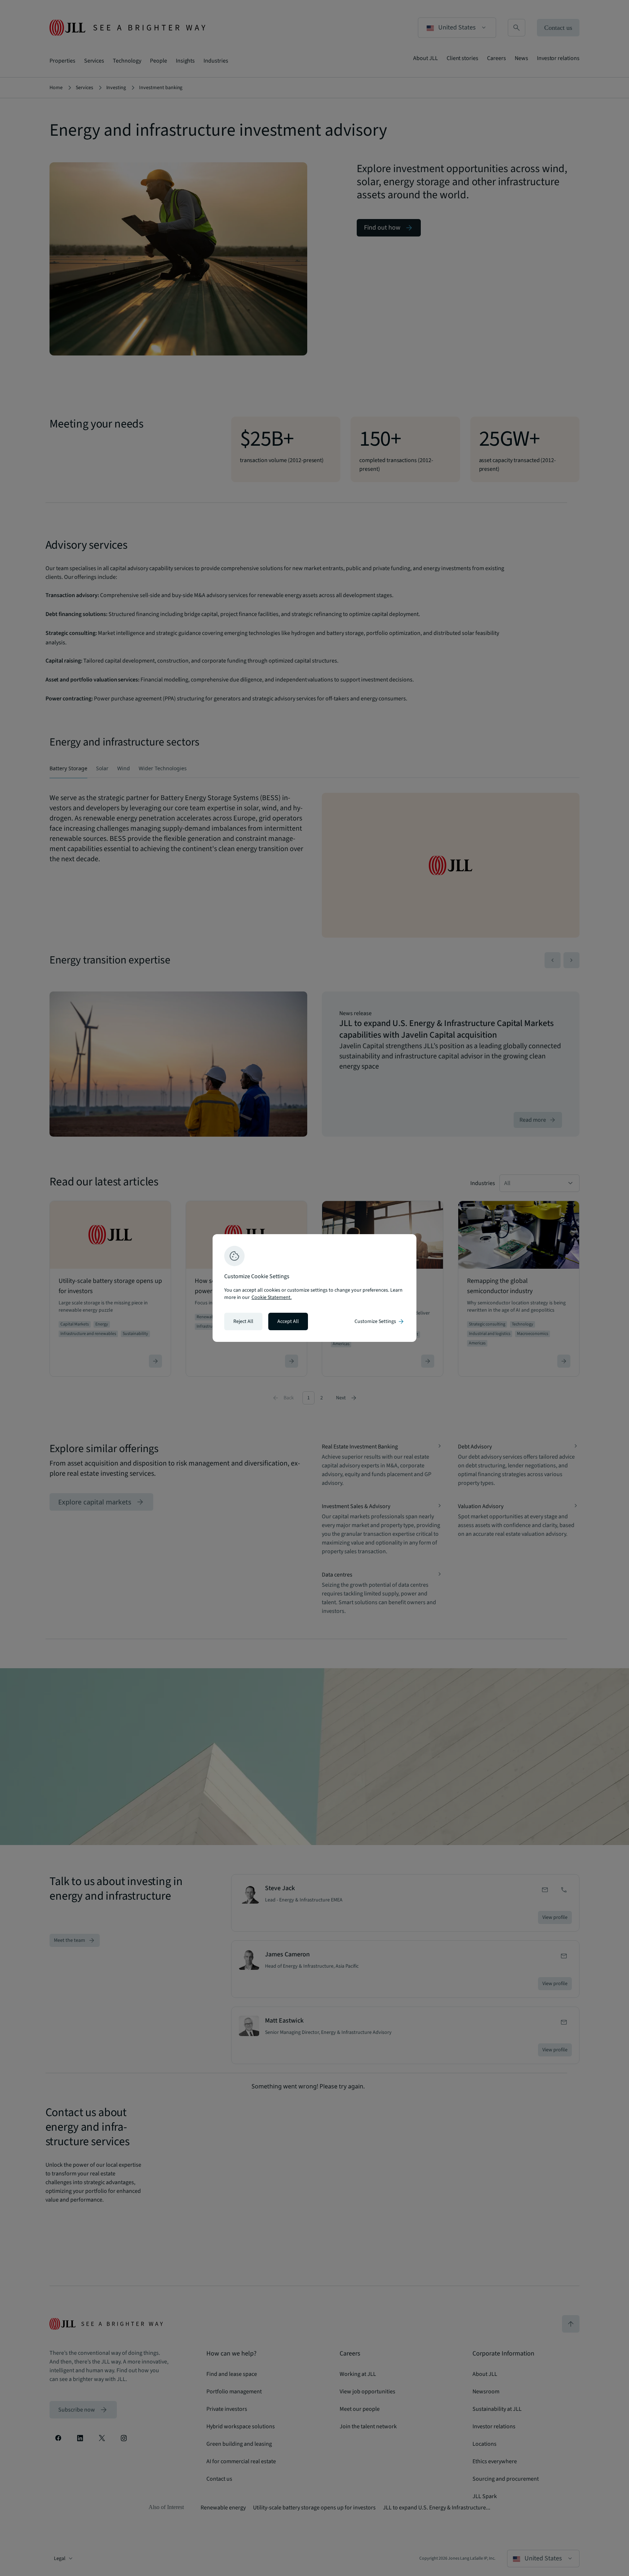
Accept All (288, 1321)
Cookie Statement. (272, 1297)
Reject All (243, 1321)
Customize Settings (380, 1321)
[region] (314, 1288)
